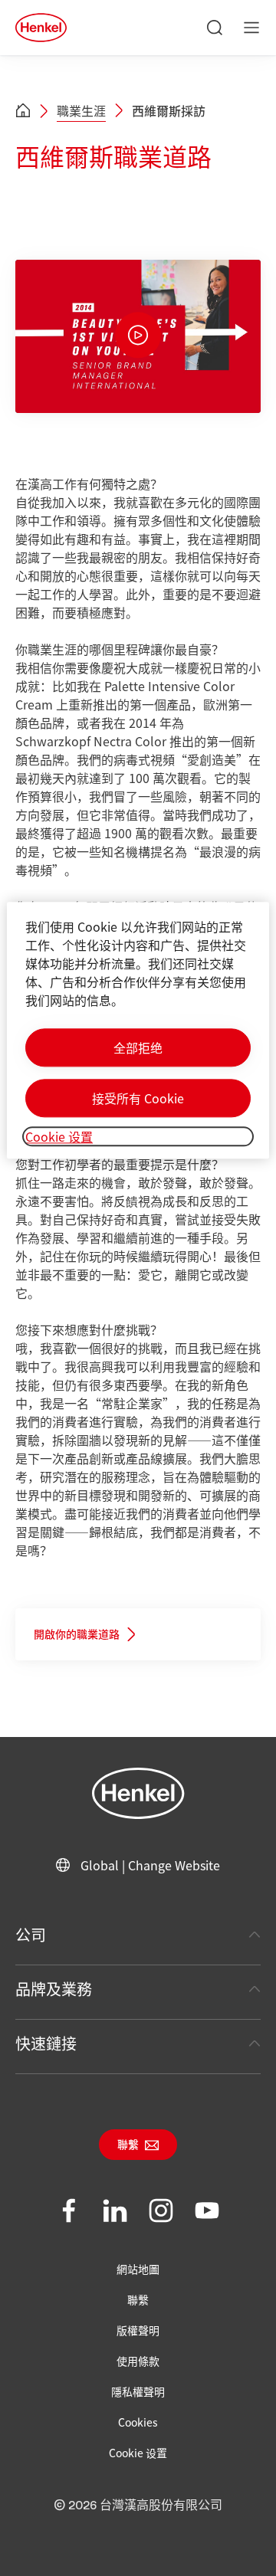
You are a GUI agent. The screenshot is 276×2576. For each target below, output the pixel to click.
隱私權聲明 (138, 2391)
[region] (138, 1030)
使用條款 (138, 2361)
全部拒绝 (138, 1047)
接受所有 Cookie (138, 1098)
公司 (31, 1934)
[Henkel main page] (41, 28)
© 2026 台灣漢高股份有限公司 (138, 2506)
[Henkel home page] (23, 111)
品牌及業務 (54, 1989)
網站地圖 (138, 2269)
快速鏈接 (46, 2043)
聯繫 (128, 2145)
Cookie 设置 (138, 2453)
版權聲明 (138, 2330)
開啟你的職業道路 (77, 1635)
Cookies (138, 2422)
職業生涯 (81, 110)
